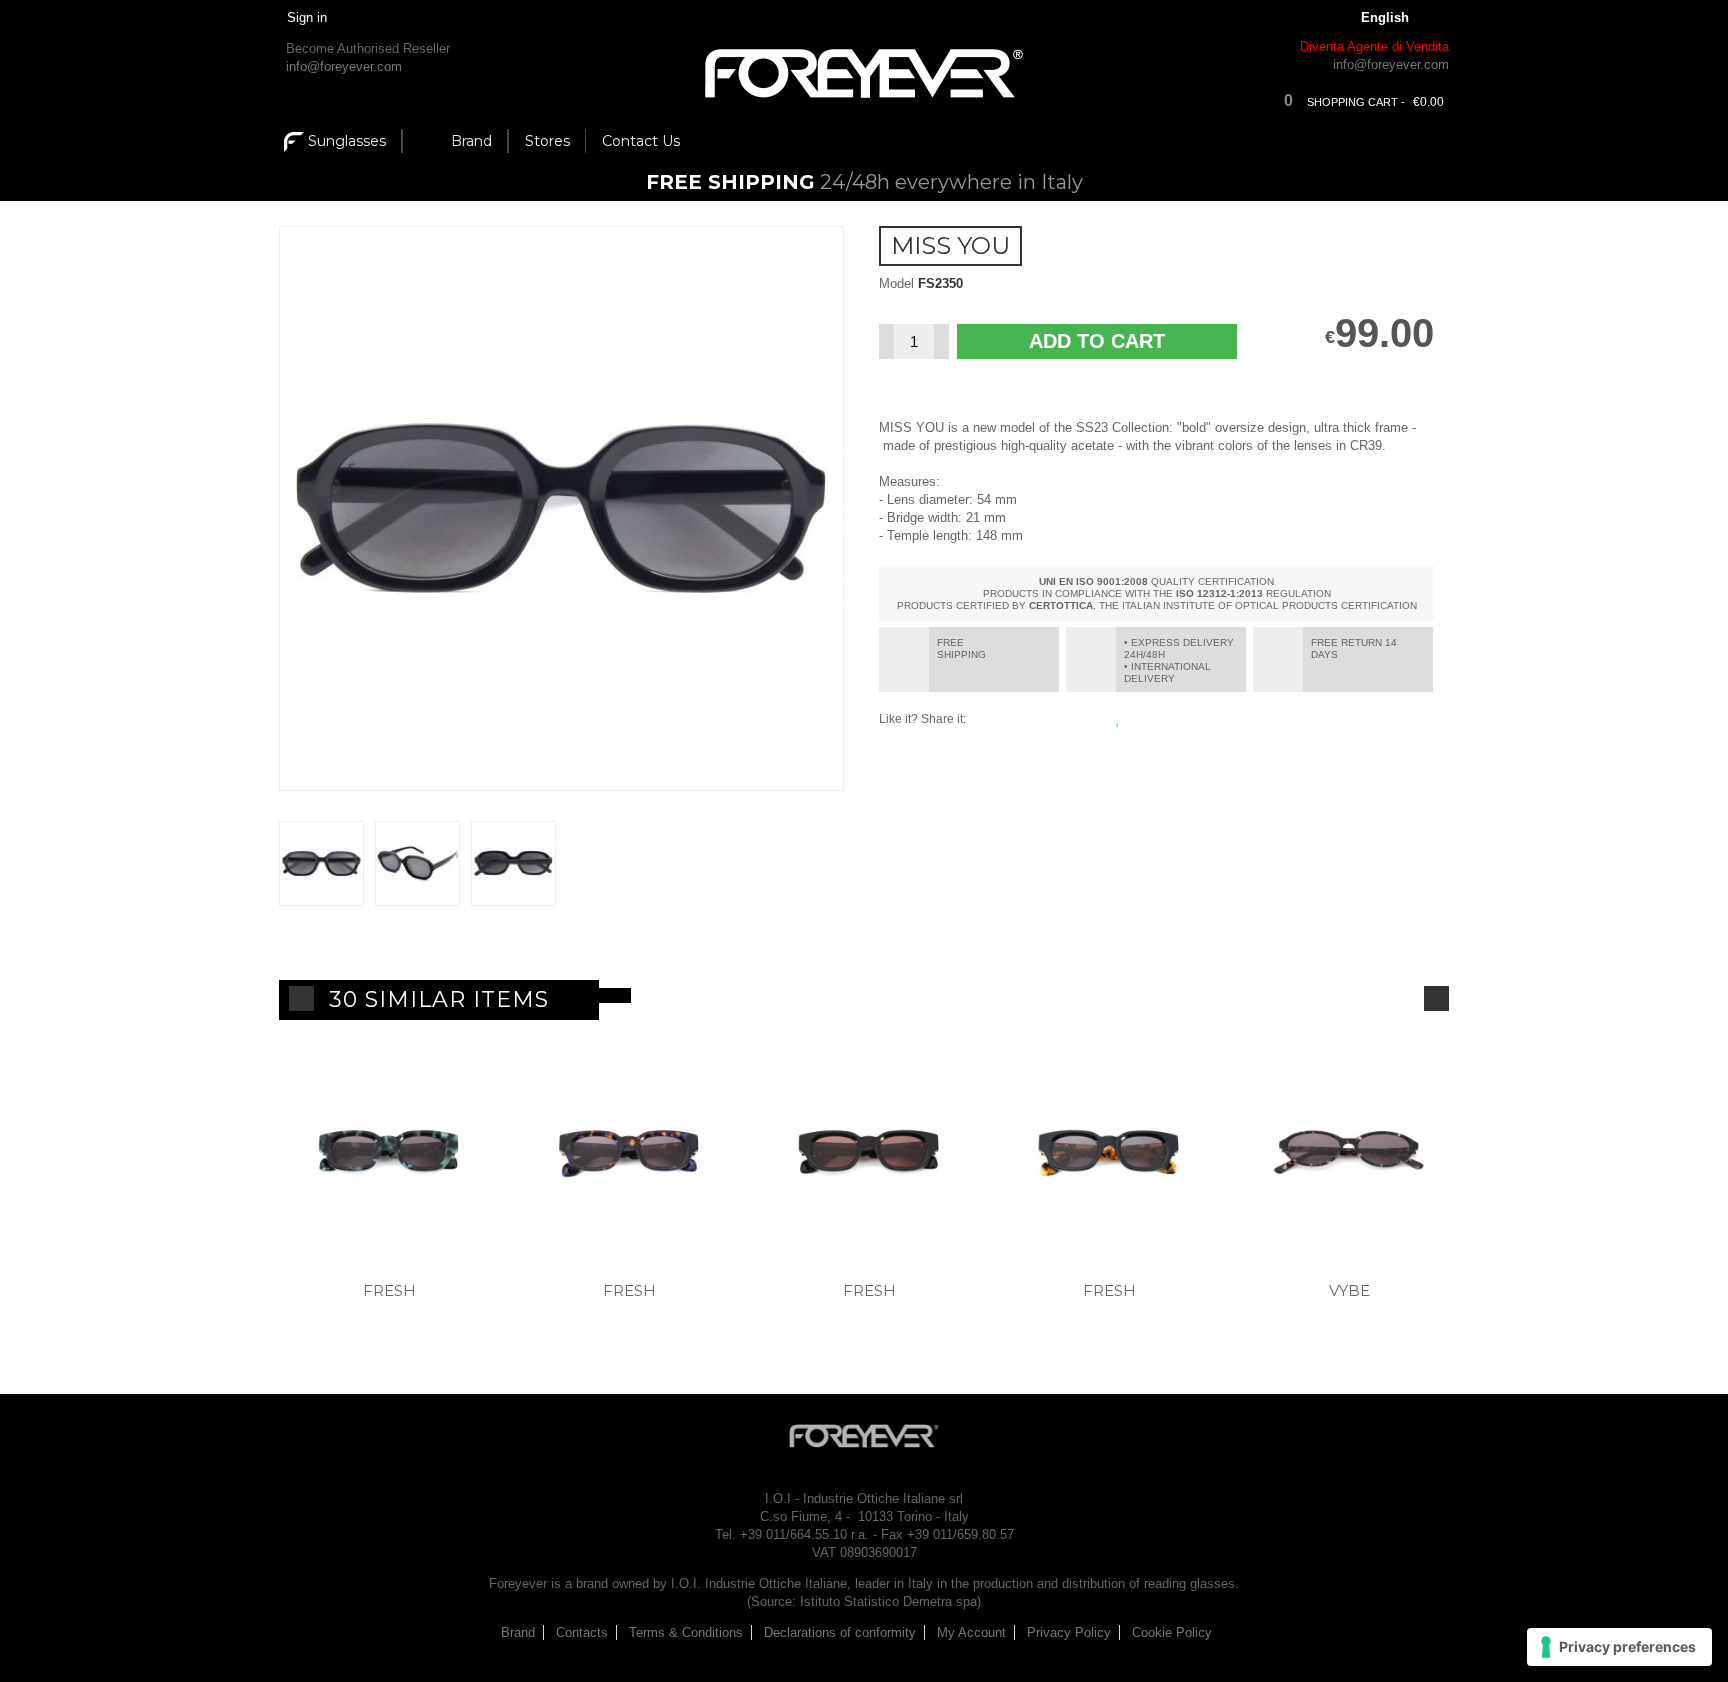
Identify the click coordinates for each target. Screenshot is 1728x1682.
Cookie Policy (1172, 1632)
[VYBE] (1349, 1158)
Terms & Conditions (686, 1632)
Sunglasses (347, 141)
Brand (471, 141)
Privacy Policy (1069, 1632)
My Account (971, 1632)
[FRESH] (389, 1158)
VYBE (1349, 1290)
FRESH (389, 1290)
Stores (547, 141)
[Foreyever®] (864, 73)
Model (896, 283)
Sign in (307, 17)
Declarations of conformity (840, 1632)
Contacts (582, 1632)
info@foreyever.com (344, 66)
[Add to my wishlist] (1120, 719)
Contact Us (641, 141)
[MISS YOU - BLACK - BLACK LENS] (321, 863)
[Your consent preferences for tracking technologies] (1619, 1647)
